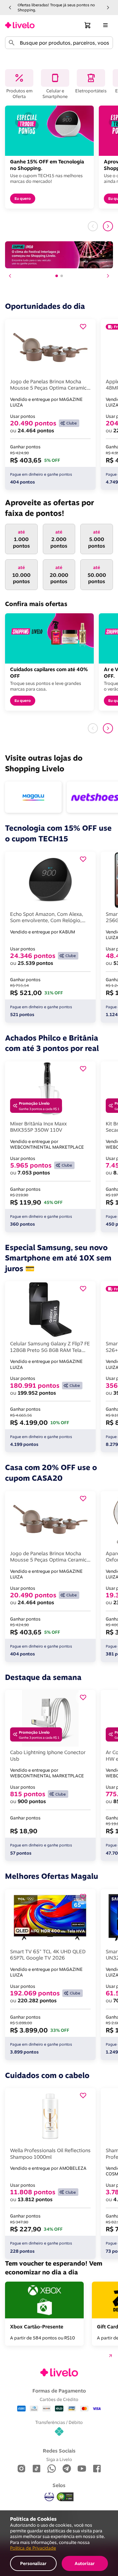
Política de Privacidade (33, 2548)
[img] (65, 2497)
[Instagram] (21, 2469)
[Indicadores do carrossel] (59, 276)
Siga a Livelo (59, 2459)
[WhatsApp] (52, 2469)
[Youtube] (82, 2469)
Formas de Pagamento (59, 2391)
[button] (10, 8)
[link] (20, 25)
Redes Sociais (59, 2451)
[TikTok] (37, 2469)
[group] (59, 7)
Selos (59, 2485)
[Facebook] (97, 2469)
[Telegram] (67, 2469)
